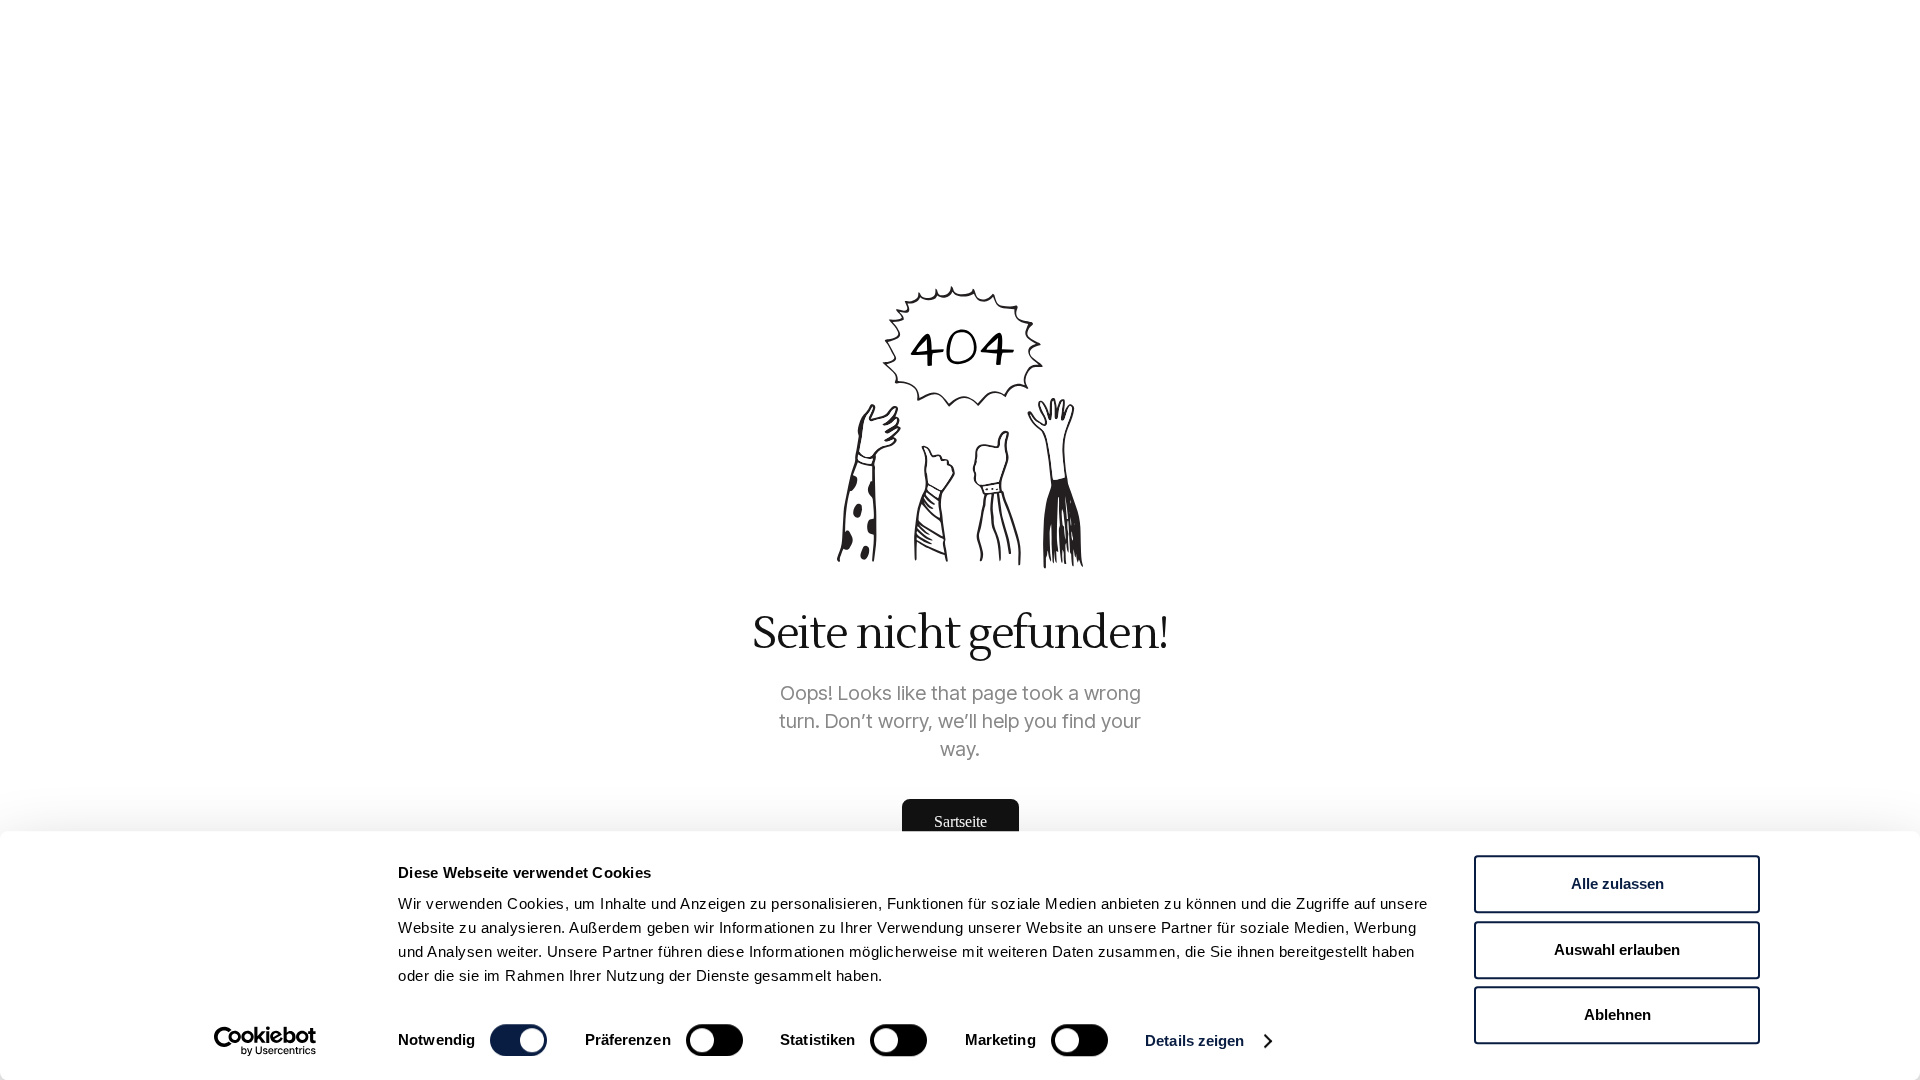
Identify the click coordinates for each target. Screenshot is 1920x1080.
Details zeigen (1194, 1040)
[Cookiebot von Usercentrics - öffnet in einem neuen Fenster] (265, 1041)
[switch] (714, 1040)
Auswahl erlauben (1617, 949)
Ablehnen (1617, 1014)
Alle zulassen (1617, 883)
